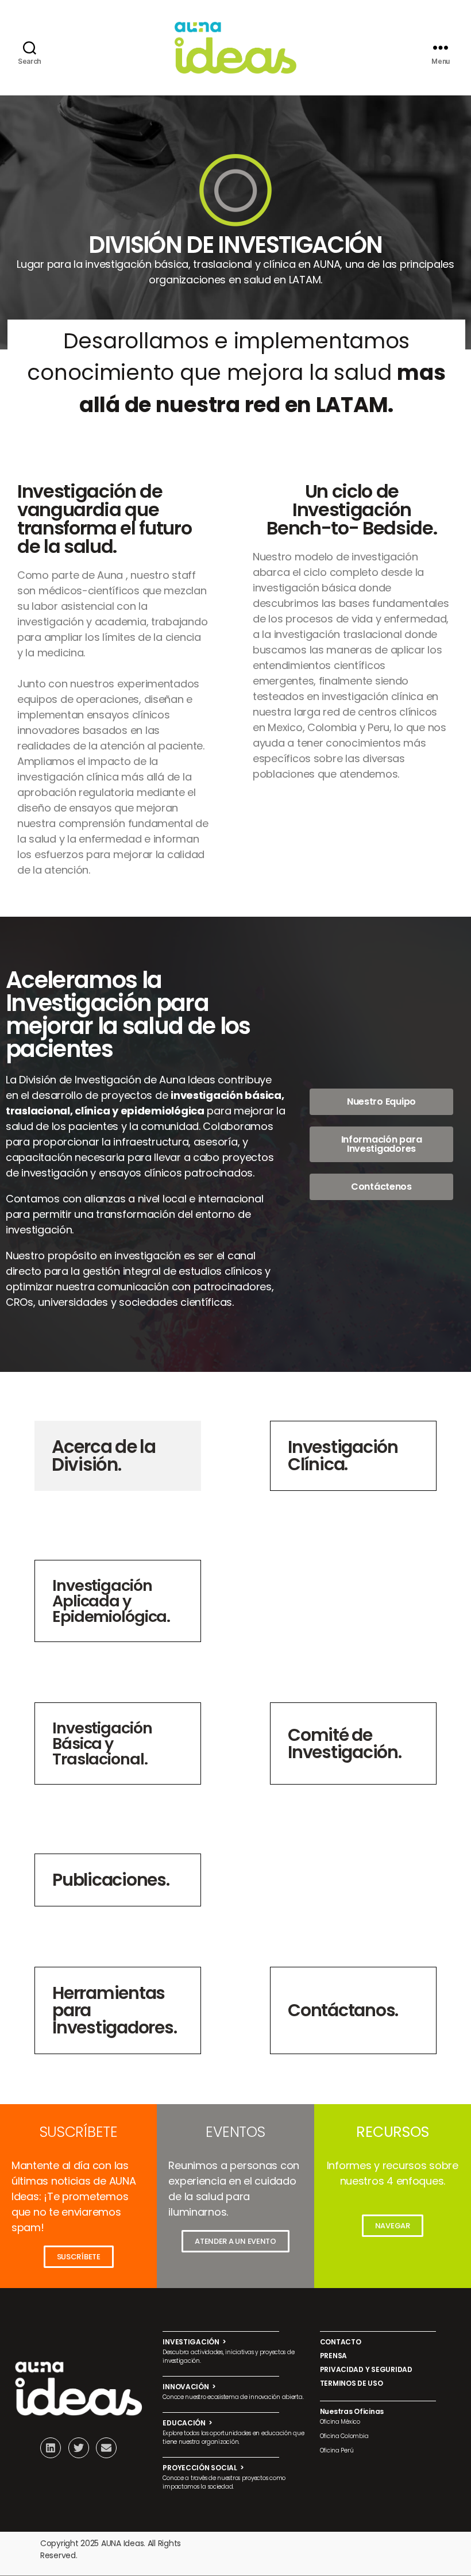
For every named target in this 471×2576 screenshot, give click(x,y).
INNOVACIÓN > (189, 2387)
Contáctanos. (343, 2010)
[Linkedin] (51, 2448)
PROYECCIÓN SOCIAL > (203, 2468)
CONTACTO (341, 2342)
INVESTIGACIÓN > (194, 2342)
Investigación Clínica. (343, 1456)
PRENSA (333, 2356)
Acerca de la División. (104, 1456)
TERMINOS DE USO (352, 2383)
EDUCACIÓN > (188, 2423)
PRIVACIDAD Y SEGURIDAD (366, 2369)
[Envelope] (106, 2448)
